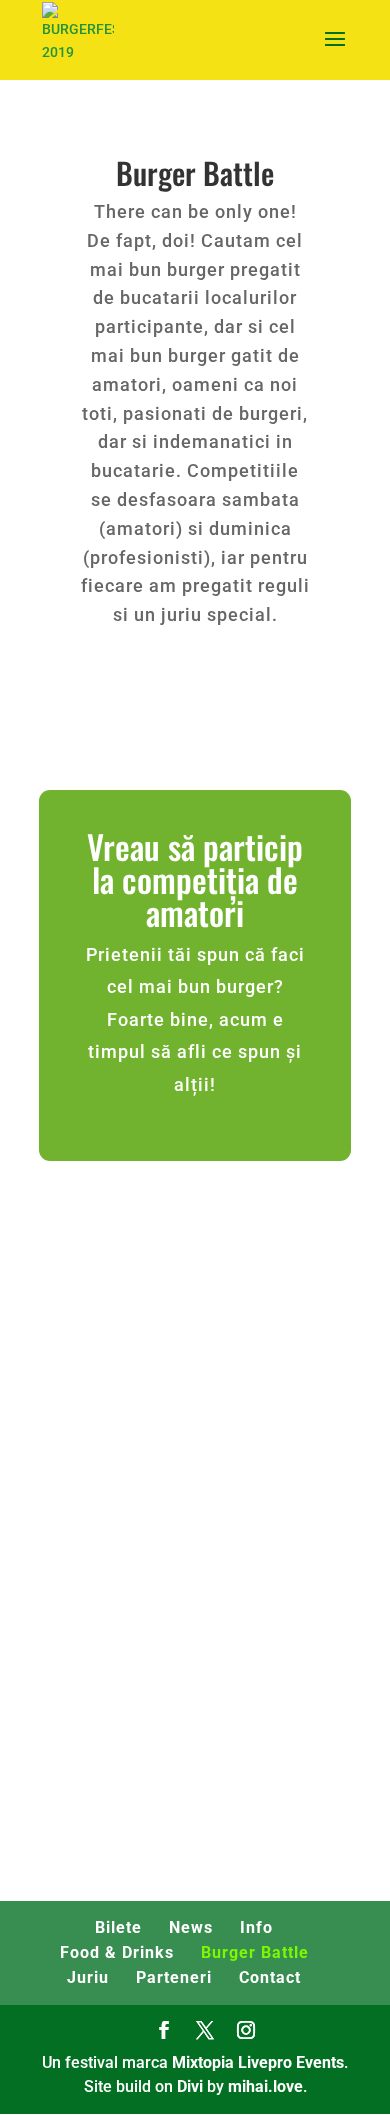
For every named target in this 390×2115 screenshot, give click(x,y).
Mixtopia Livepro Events (258, 2062)
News (191, 1927)
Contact (270, 1977)
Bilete (118, 1927)
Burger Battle (255, 1952)
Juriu (88, 1977)
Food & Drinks (117, 1952)
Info (256, 1927)
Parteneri (174, 1977)
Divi (190, 2086)
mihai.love (265, 2086)
